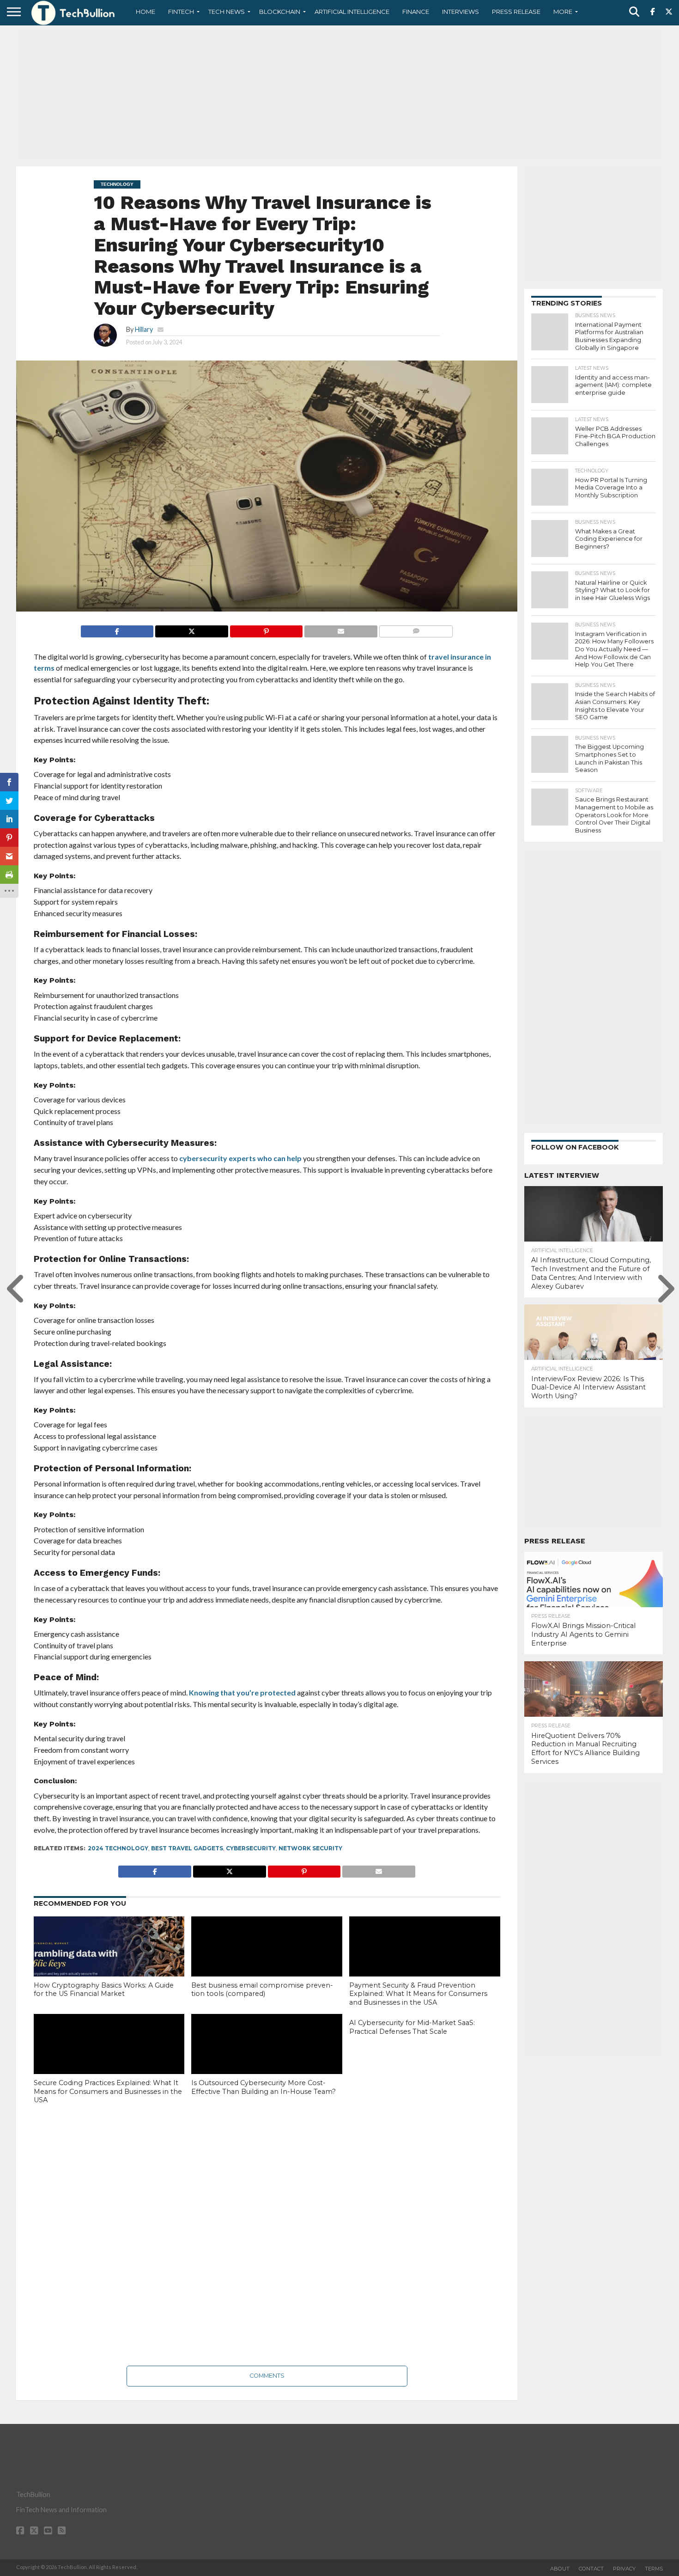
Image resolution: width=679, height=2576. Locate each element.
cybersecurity (251, 1848)
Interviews (461, 12)
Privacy (624, 2569)
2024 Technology (118, 1848)
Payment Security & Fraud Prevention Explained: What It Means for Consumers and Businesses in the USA (418, 1994)
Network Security (310, 1848)
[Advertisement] (339, 95)
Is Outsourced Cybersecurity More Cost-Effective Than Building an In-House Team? (264, 2087)
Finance (416, 12)
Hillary (144, 329)
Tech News (227, 12)
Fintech (181, 12)
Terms (654, 2569)
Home (145, 12)
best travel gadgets (187, 1848)
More (563, 12)
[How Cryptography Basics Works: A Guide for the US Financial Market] (109, 1962)
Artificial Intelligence (352, 12)
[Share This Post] (191, 629)
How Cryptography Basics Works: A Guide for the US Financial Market (104, 1990)
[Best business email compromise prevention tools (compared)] (267, 1962)
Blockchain (280, 12)
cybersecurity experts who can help (240, 1158)
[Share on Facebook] (117, 629)
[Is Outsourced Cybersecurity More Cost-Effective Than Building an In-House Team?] (267, 2059)
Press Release (516, 12)
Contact (591, 2569)
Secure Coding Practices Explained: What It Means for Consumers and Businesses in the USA (108, 2091)
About (560, 2569)
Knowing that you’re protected (242, 1692)
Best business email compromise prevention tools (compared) (262, 1990)
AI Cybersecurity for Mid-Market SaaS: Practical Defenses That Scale (412, 2027)
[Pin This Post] (266, 629)
